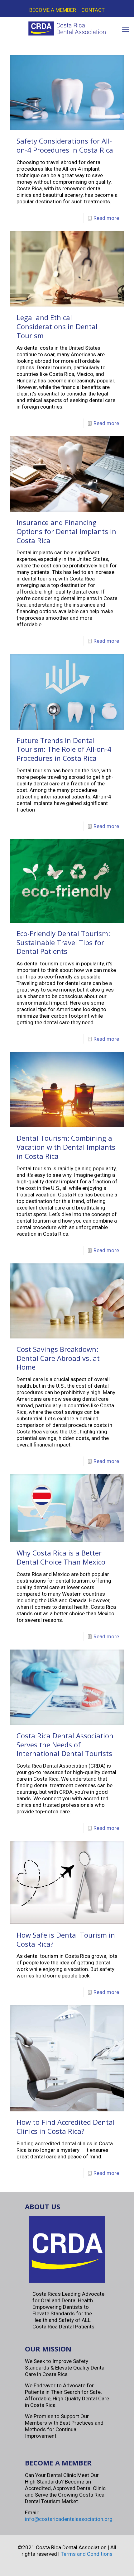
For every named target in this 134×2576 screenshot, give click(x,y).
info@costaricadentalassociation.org (69, 2519)
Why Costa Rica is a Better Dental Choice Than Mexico (61, 1557)
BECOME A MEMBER (53, 10)
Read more (106, 218)
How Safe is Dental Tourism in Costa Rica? (66, 1939)
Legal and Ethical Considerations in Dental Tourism (57, 326)
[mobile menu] (126, 30)
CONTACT (93, 10)
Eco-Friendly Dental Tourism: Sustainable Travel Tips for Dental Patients (63, 942)
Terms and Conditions (87, 2554)
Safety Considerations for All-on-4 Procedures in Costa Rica (65, 145)
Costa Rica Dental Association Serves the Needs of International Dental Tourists (65, 1744)
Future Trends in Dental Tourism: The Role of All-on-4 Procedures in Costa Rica (64, 749)
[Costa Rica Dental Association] (67, 31)
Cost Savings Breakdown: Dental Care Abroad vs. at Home (58, 1358)
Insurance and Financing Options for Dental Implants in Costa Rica (66, 531)
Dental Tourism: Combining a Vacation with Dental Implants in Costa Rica (66, 1147)
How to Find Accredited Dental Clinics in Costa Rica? (66, 2126)
